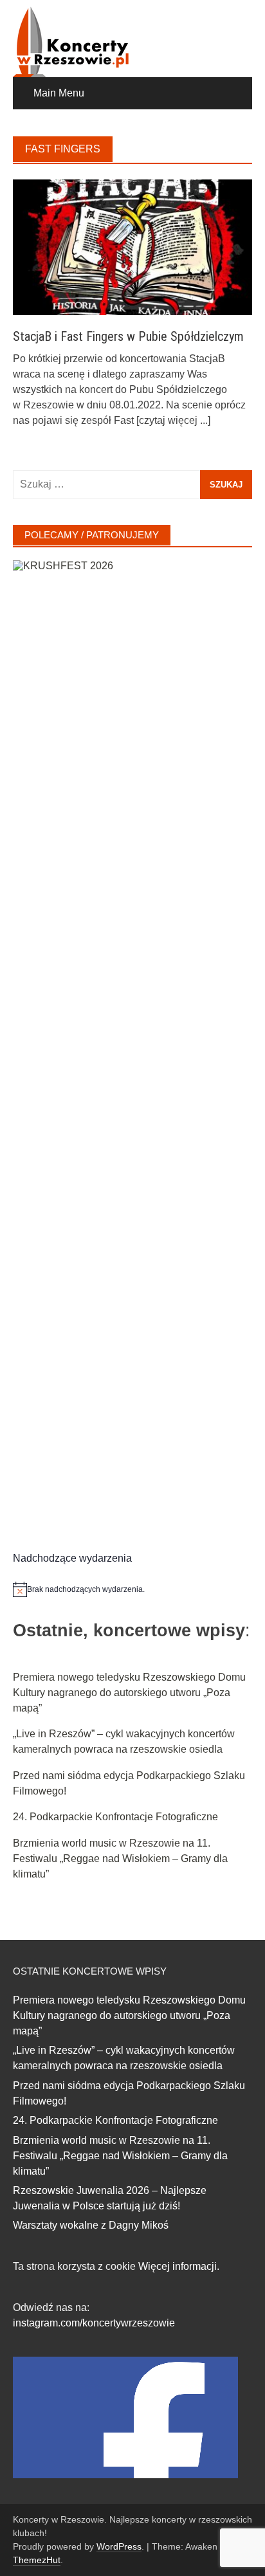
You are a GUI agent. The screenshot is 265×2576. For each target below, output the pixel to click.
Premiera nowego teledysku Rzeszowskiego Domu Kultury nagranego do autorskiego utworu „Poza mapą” (129, 1693)
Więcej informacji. (179, 2266)
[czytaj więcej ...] (173, 420)
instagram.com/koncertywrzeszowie (94, 2323)
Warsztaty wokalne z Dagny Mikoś (91, 2225)
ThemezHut (37, 2560)
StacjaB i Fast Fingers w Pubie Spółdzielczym (128, 336)
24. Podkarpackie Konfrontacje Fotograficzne (115, 1817)
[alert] (132, 1589)
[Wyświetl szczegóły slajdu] (132, 1043)
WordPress (119, 2546)
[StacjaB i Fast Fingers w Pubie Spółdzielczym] (132, 247)
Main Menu (59, 93)
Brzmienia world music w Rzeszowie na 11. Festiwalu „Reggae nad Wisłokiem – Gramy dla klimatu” (120, 1859)
